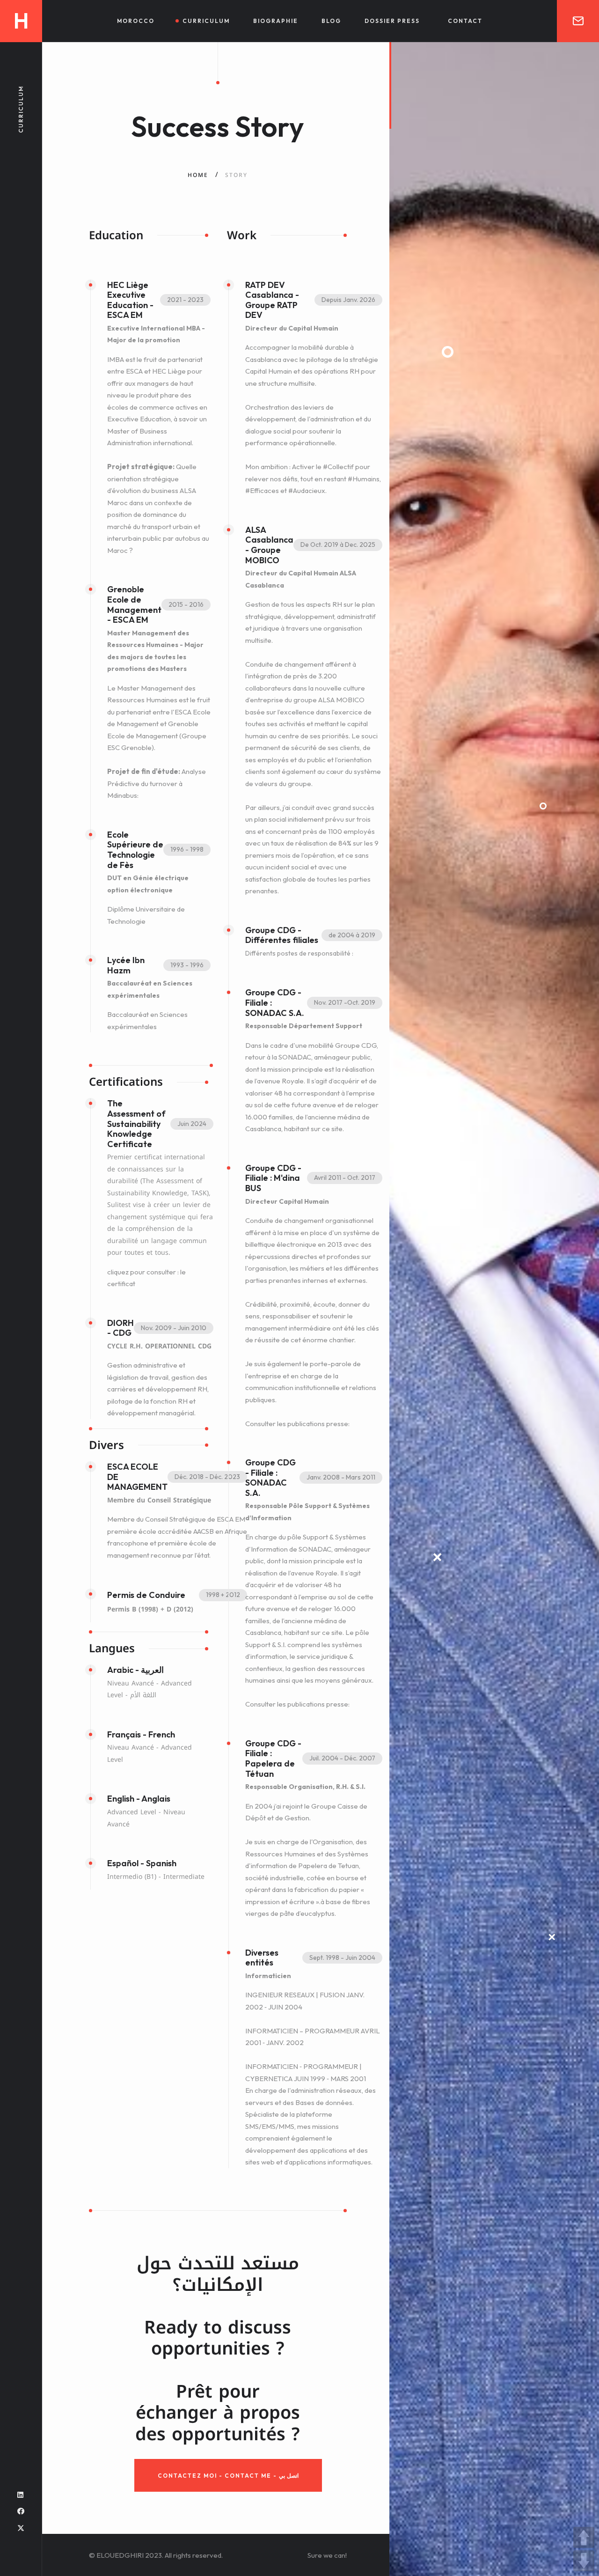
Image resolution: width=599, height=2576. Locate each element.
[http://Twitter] (21, 2528)
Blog (331, 21)
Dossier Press (392, 21)
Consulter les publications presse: (297, 1424)
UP (584, 2537)
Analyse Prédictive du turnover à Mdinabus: (157, 783)
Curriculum (206, 21)
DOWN (584, 2561)
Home (198, 175)
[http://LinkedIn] (20, 2495)
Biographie (276, 21)
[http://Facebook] (21, 2511)
